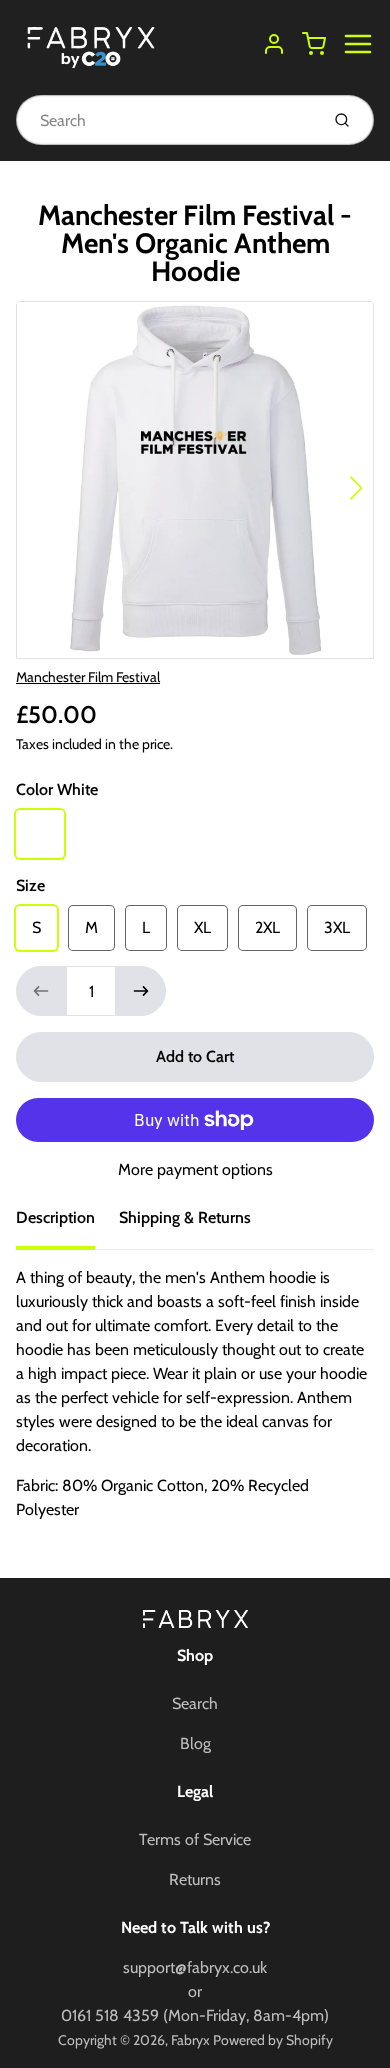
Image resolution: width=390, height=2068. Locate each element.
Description (55, 1217)
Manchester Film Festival (88, 677)
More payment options (195, 1169)
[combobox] (165, 120)
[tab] (67, 1224)
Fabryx (190, 2040)
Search (195, 1703)
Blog (195, 1743)
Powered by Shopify (273, 2040)
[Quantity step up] (141, 991)
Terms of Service (195, 1839)
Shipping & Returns (185, 1217)
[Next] (356, 488)
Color (57, 789)
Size (30, 885)
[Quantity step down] (41, 991)
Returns (195, 1879)
